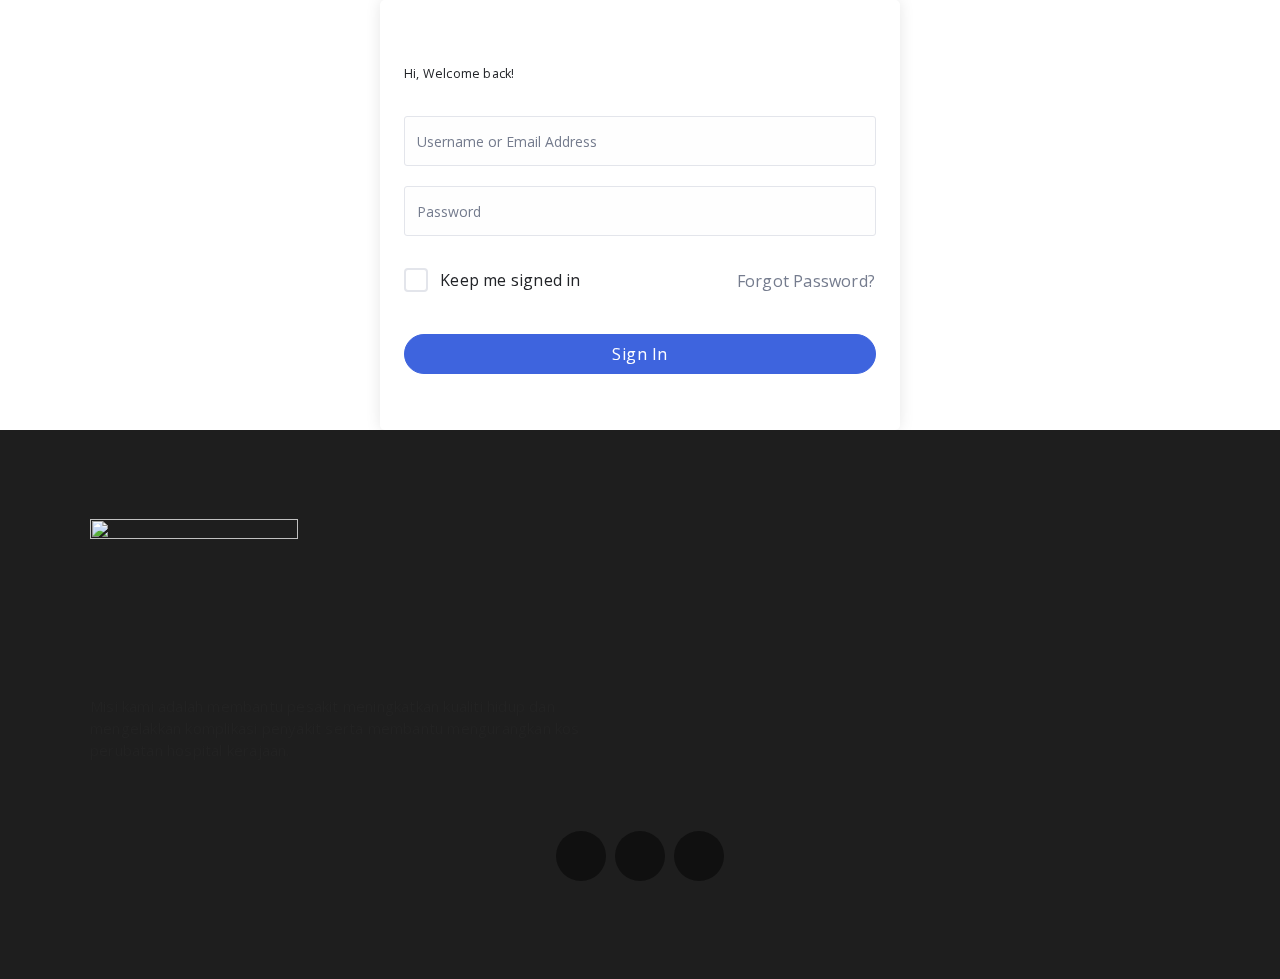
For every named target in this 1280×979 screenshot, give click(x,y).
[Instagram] (640, 856)
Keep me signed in (510, 280)
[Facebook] (581, 856)
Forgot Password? (806, 281)
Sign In (640, 354)
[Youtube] (699, 856)
